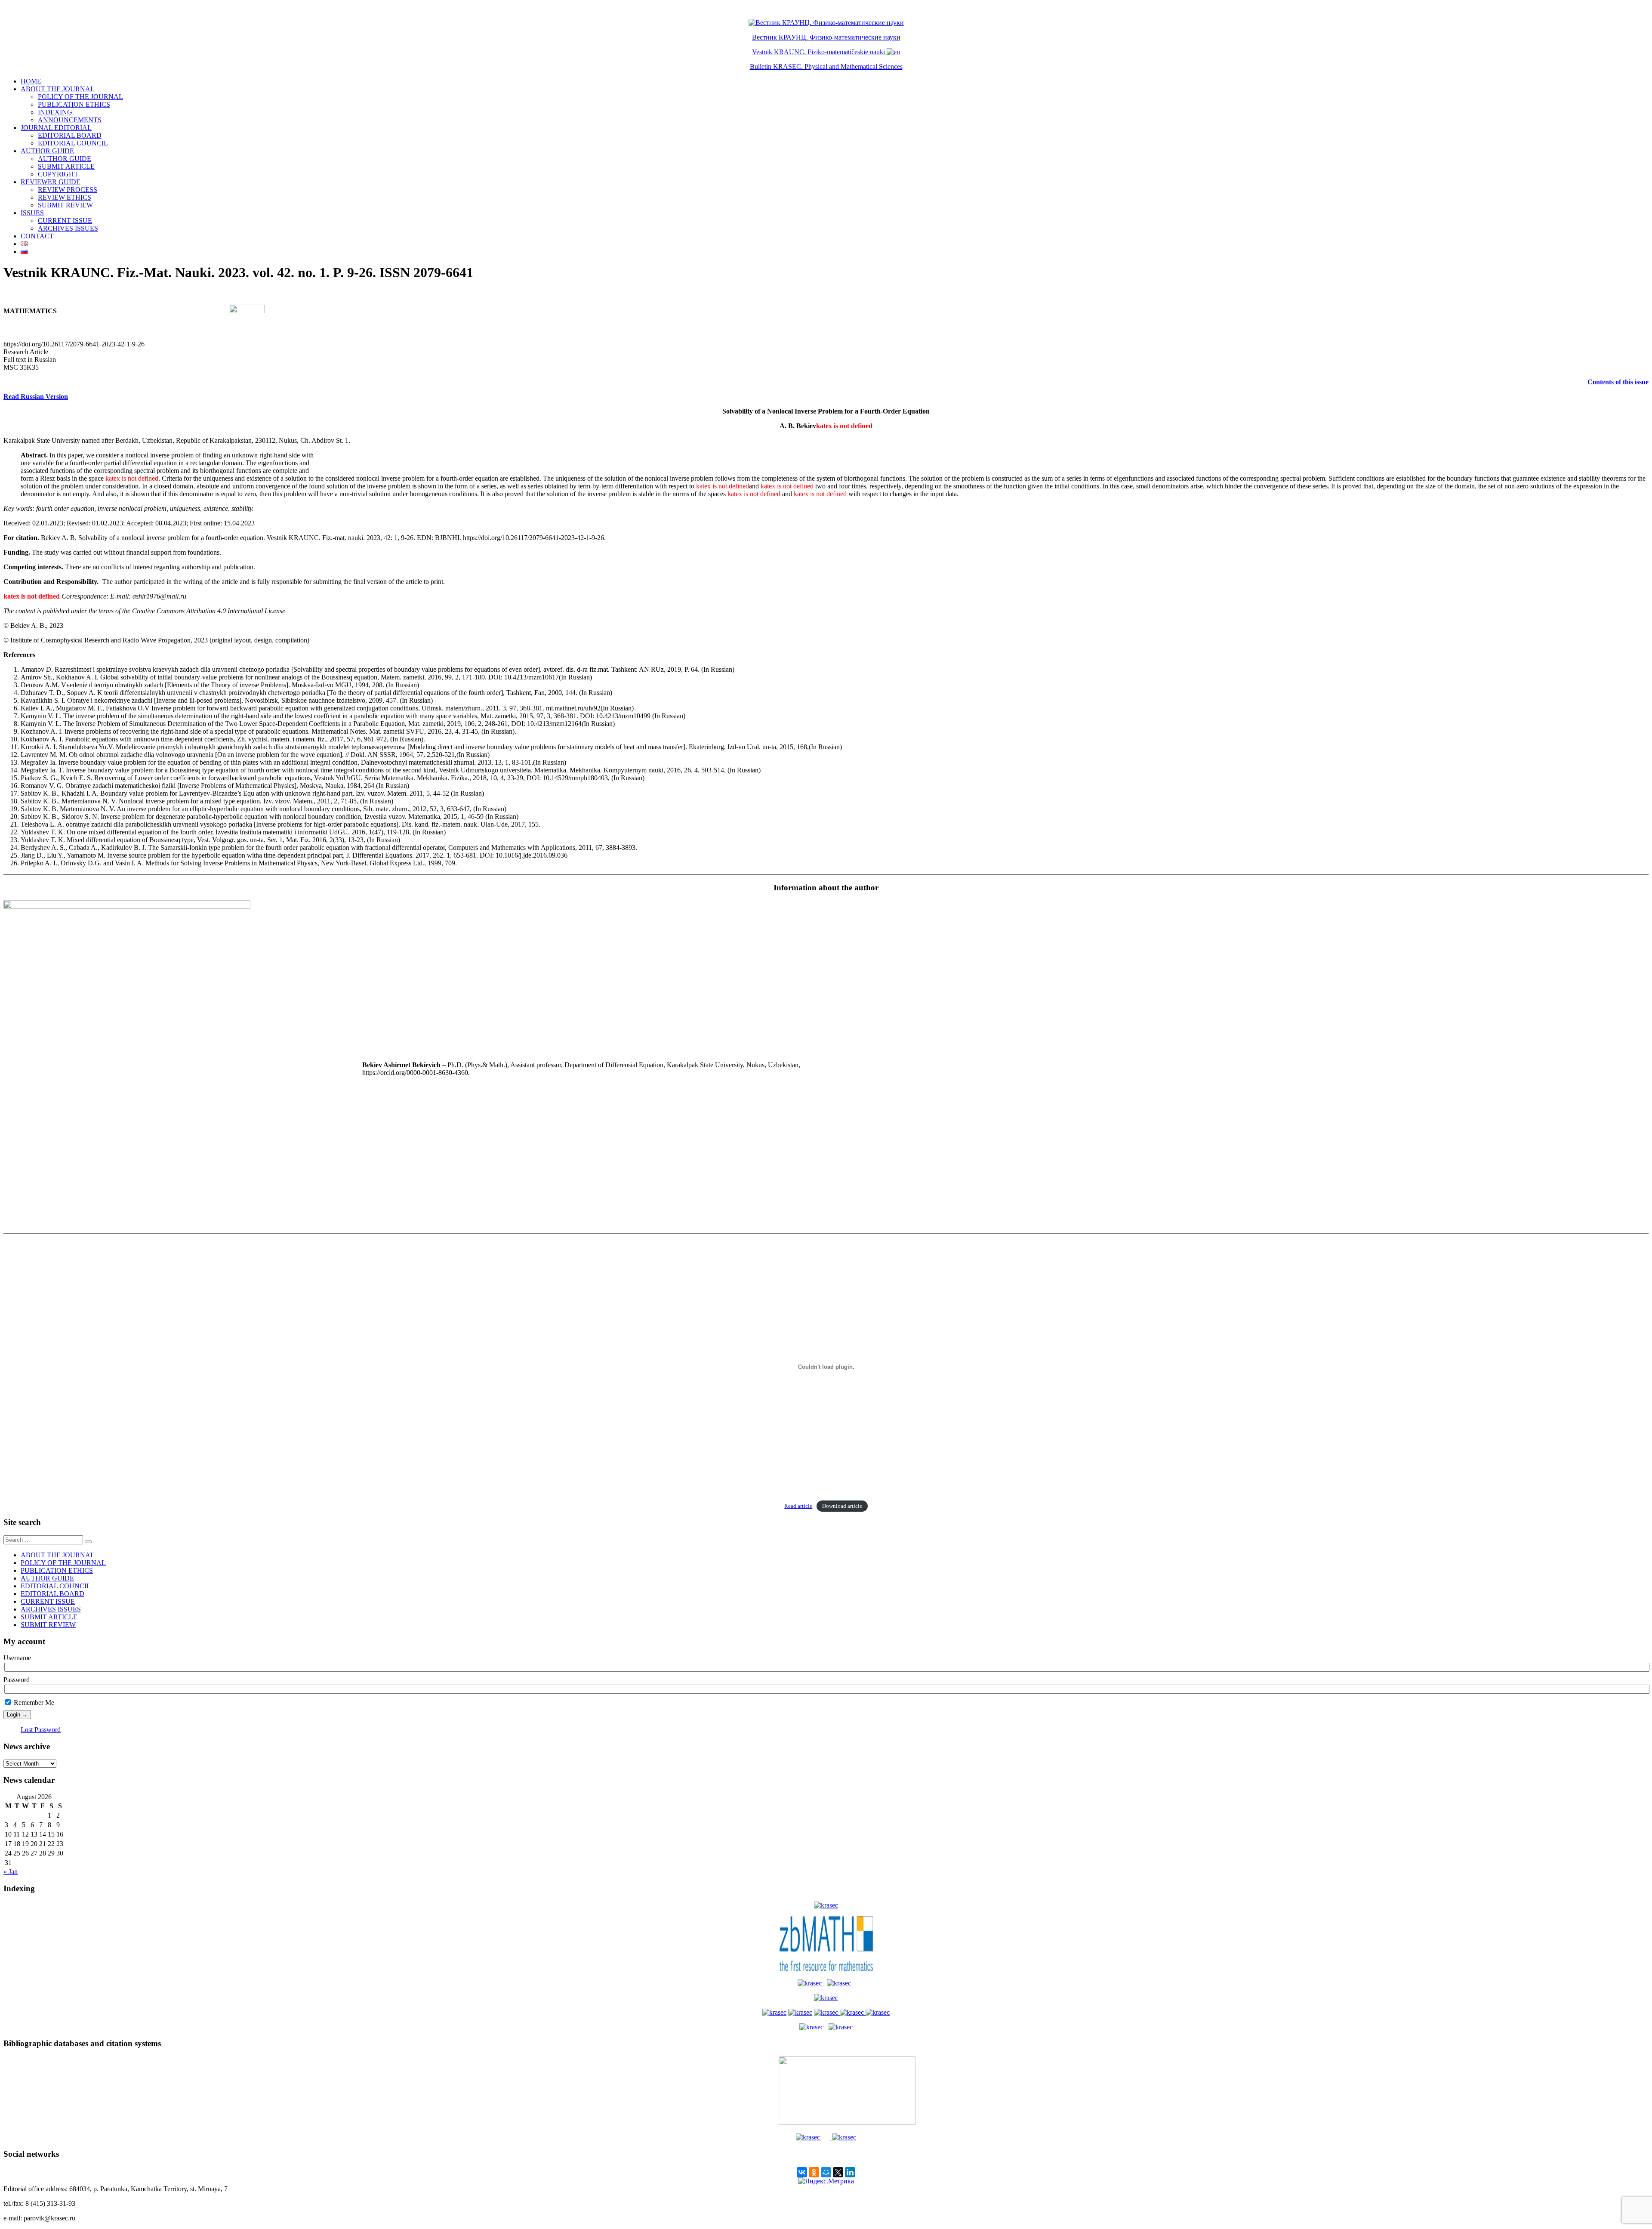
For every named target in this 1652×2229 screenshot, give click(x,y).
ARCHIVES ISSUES (68, 228)
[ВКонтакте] (802, 2172)
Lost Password (41, 1730)
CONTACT (37, 236)
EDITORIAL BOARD (70, 135)
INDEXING (55, 112)
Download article (842, 1506)
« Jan (11, 1872)
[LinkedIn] (850, 2172)
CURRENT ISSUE (65, 221)
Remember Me (33, 1703)
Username (17, 1658)
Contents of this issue (1618, 382)
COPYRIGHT (58, 174)
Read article (798, 1506)
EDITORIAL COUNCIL (73, 143)
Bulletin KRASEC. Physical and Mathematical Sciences (826, 66)
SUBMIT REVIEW (65, 205)
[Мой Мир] (826, 2172)
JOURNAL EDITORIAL (56, 128)
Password (17, 1680)
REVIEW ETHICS (65, 197)
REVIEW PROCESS (68, 190)
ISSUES (32, 213)
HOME (31, 81)
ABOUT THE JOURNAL (58, 89)
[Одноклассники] (814, 2172)
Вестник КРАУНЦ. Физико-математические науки (826, 37)
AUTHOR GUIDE (47, 151)
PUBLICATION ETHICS (74, 104)
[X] (838, 2172)
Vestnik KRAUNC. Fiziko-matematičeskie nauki (818, 52)
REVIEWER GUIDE (51, 182)
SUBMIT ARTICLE (66, 166)
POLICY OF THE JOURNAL (80, 97)
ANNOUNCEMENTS (70, 120)
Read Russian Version (36, 397)
